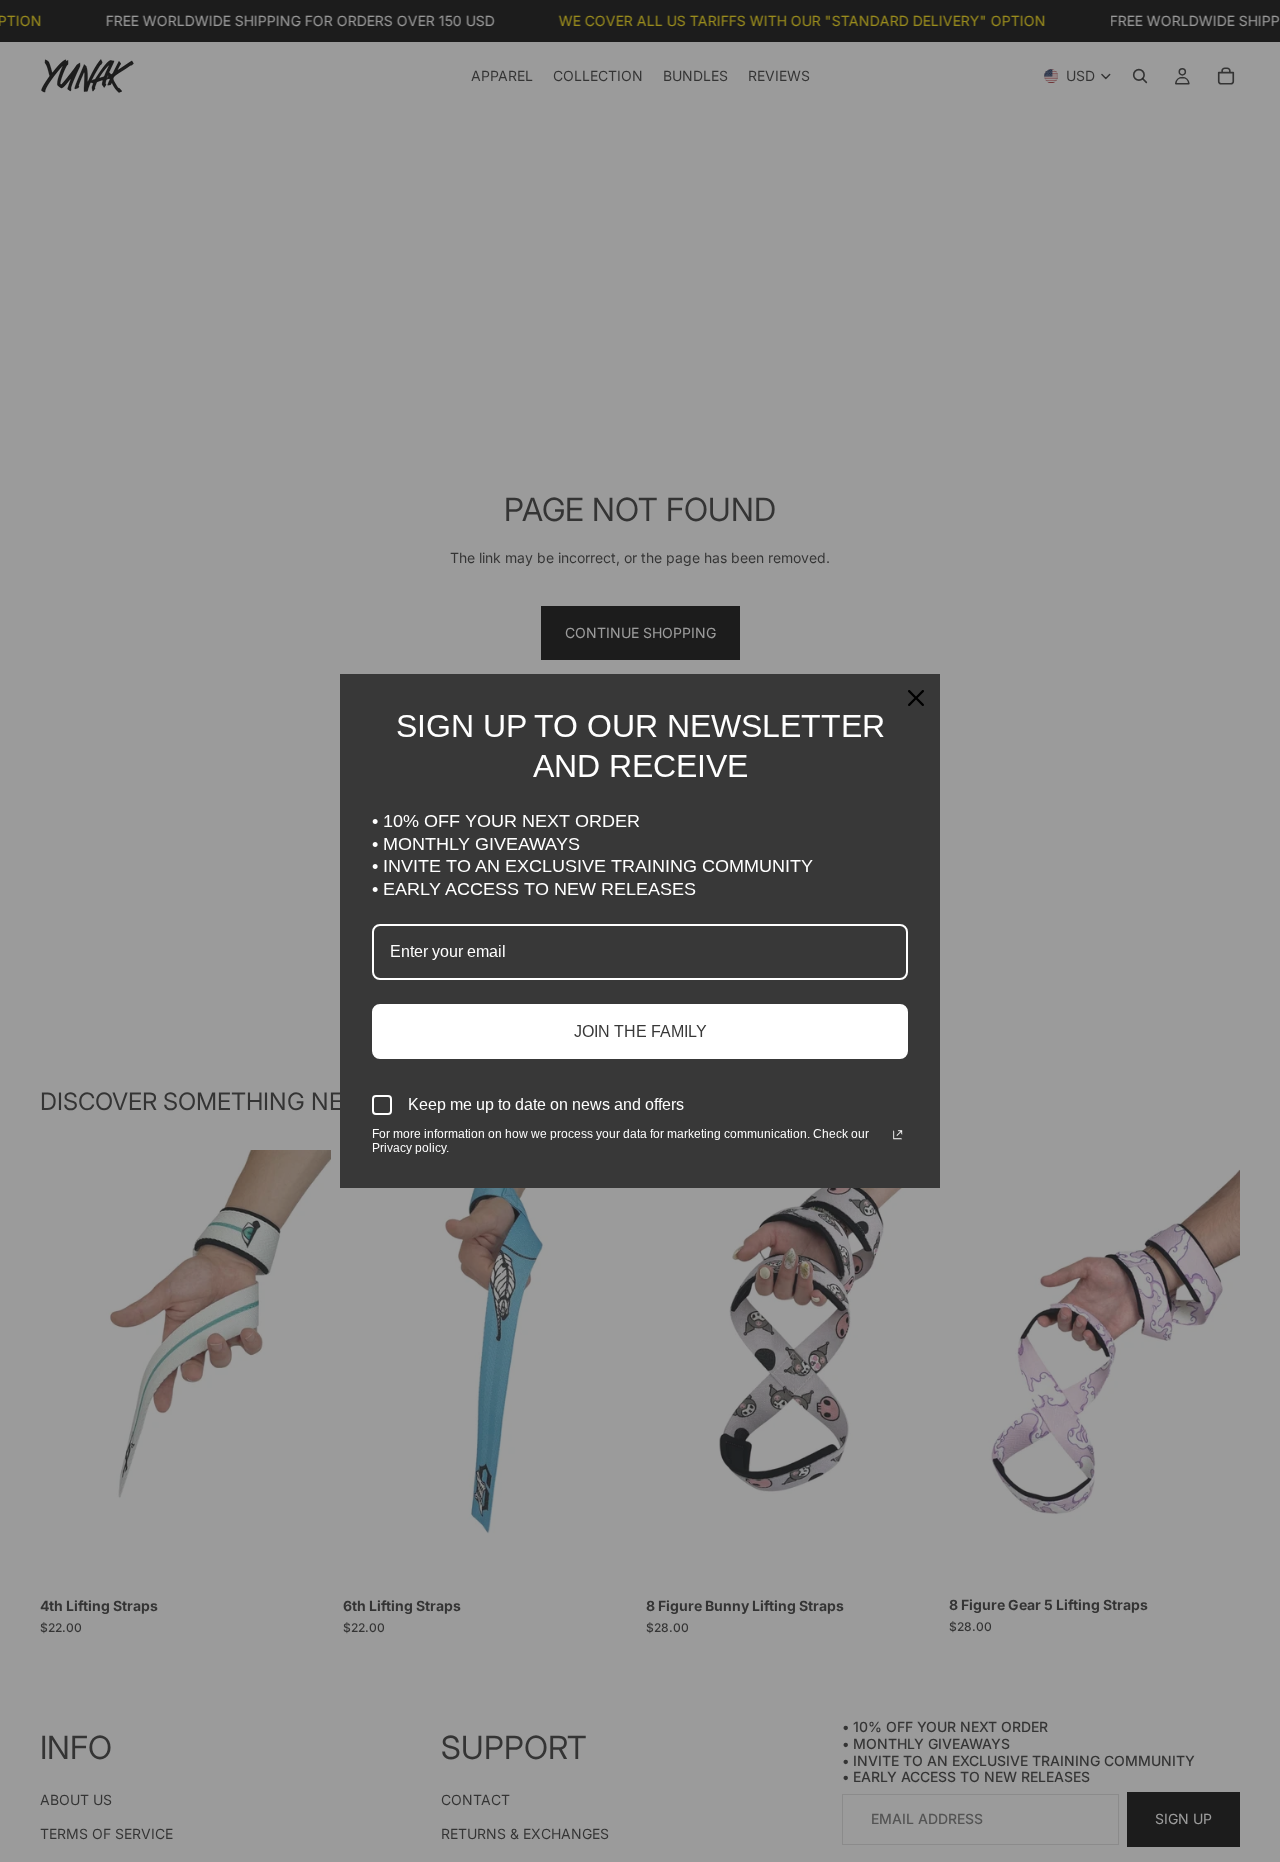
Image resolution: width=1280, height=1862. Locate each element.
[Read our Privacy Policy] (897, 1136)
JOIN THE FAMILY (640, 1031)
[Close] (916, 698)
